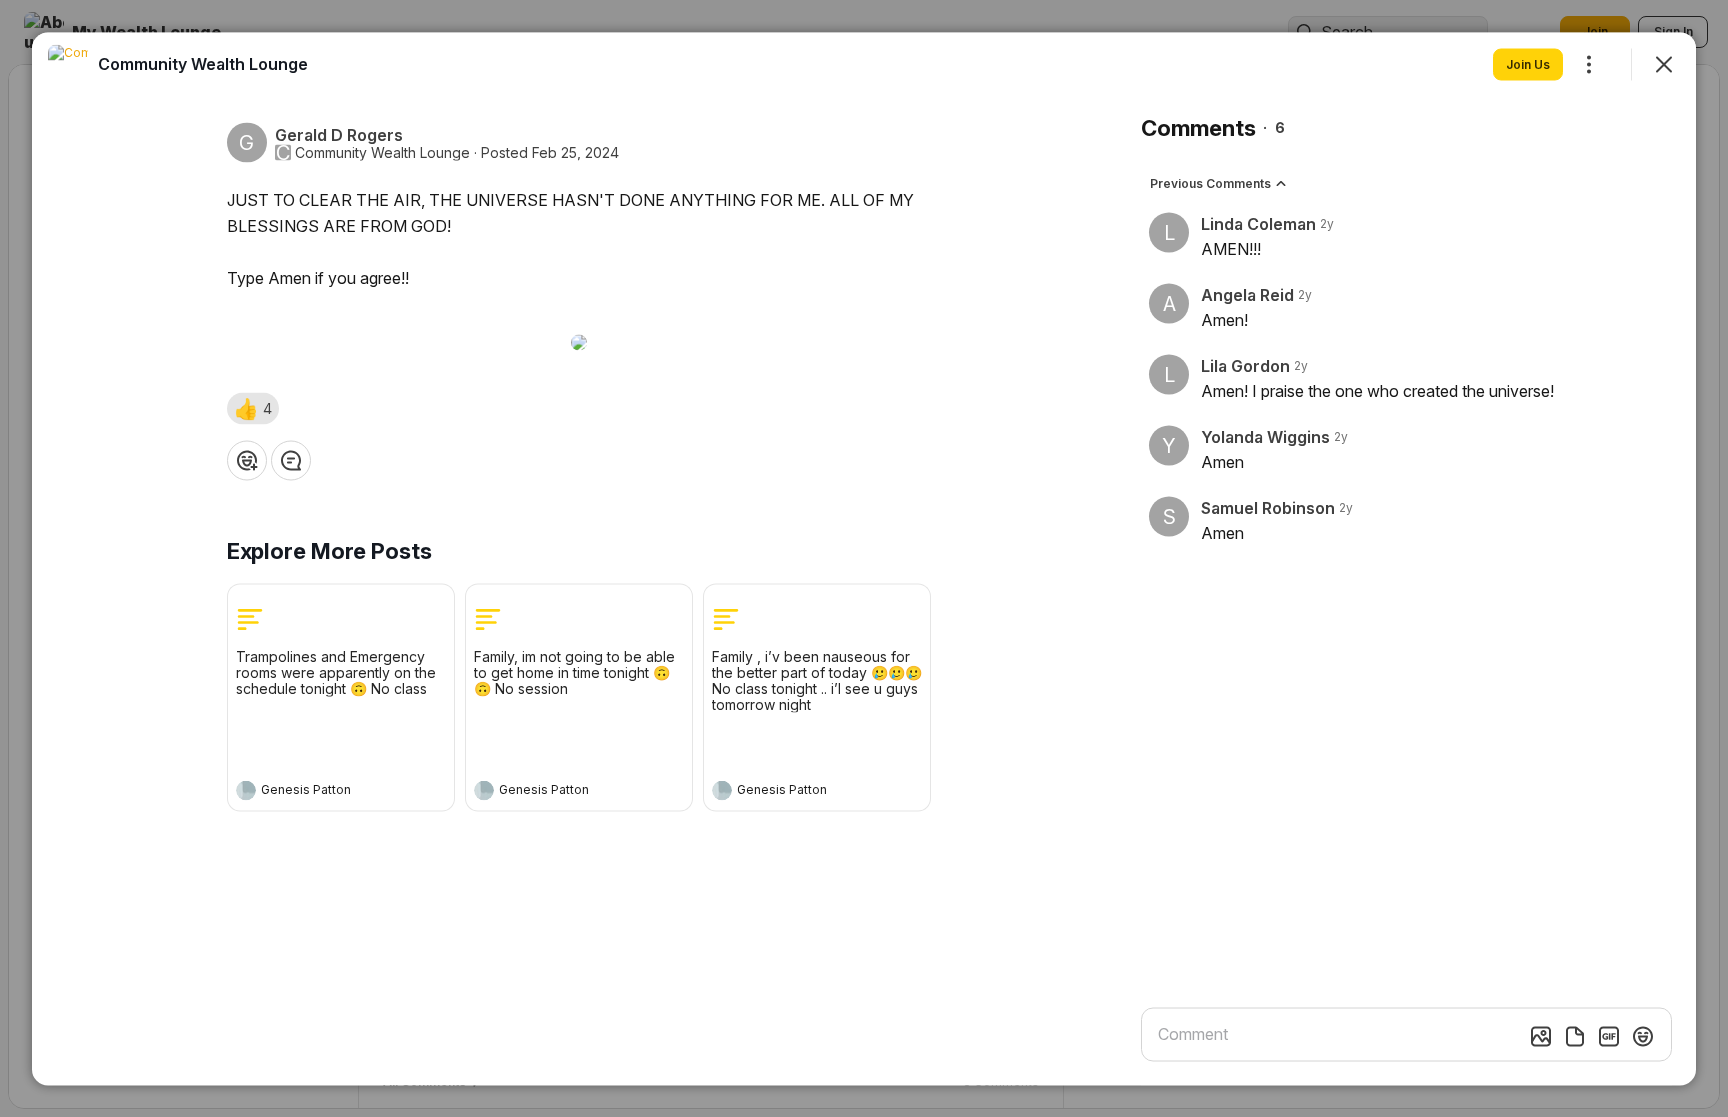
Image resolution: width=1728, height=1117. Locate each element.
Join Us (1528, 63)
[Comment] (291, 460)
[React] (247, 460)
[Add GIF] (1609, 1036)
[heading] (321, 792)
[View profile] (246, 790)
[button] (253, 408)
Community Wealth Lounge (382, 152)
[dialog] (864, 558)
